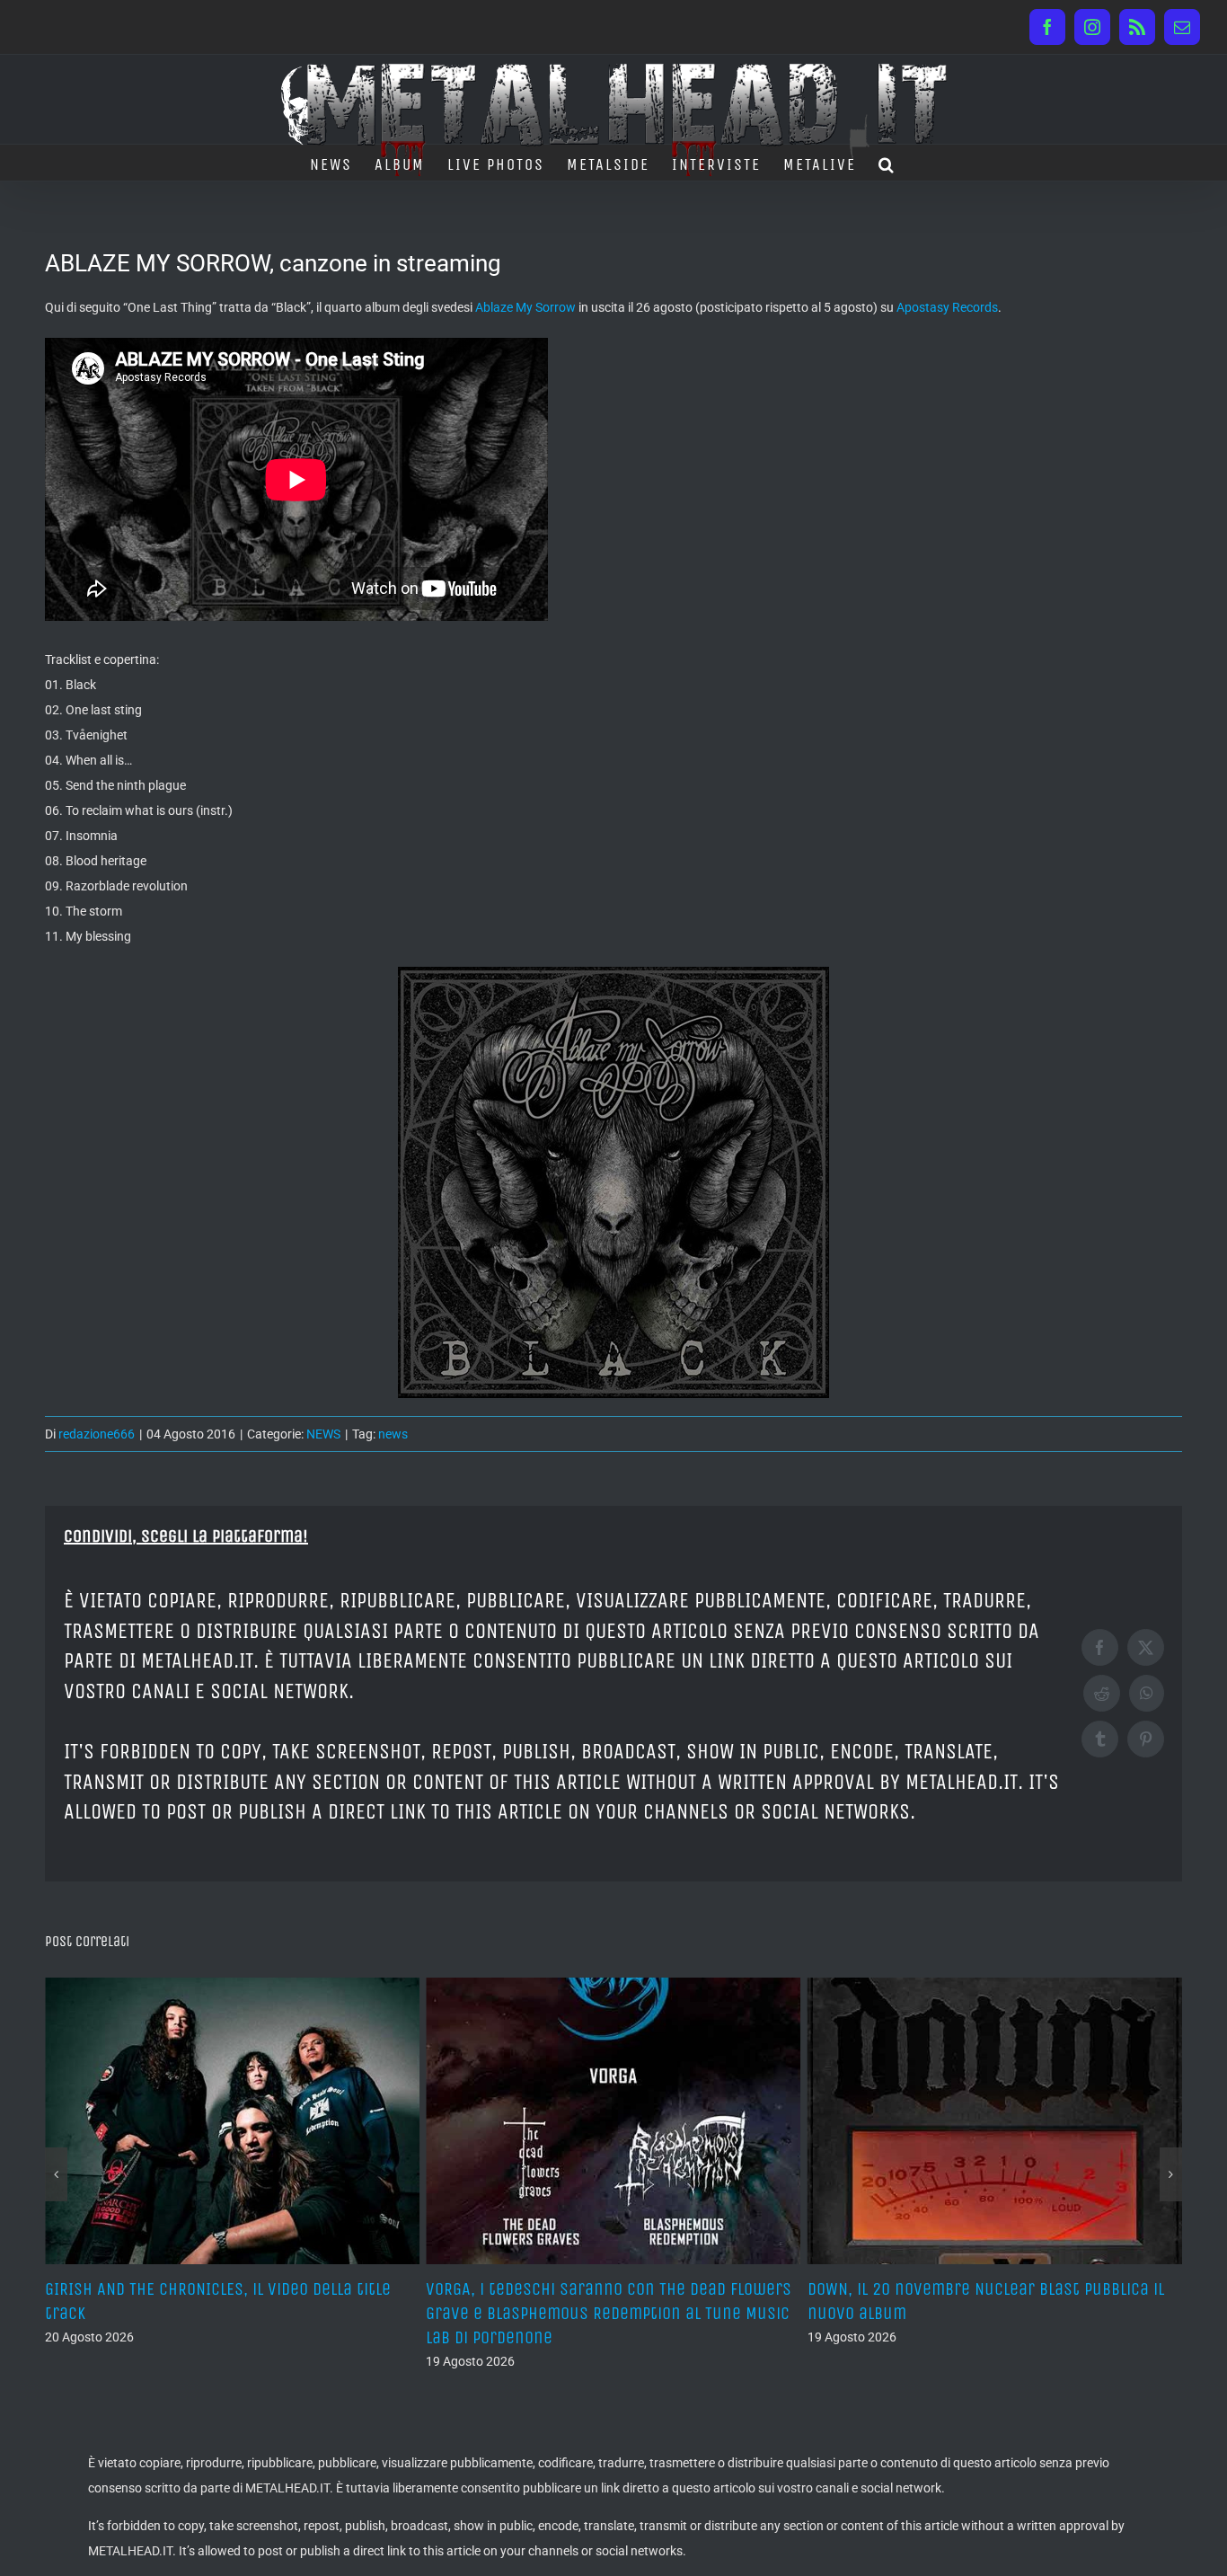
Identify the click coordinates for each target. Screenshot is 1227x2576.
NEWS (323, 1434)
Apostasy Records (947, 307)
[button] (887, 163)
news (393, 1434)
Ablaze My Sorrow (525, 307)
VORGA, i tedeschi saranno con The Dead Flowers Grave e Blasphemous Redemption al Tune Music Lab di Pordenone (228, 2313)
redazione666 (97, 1434)
